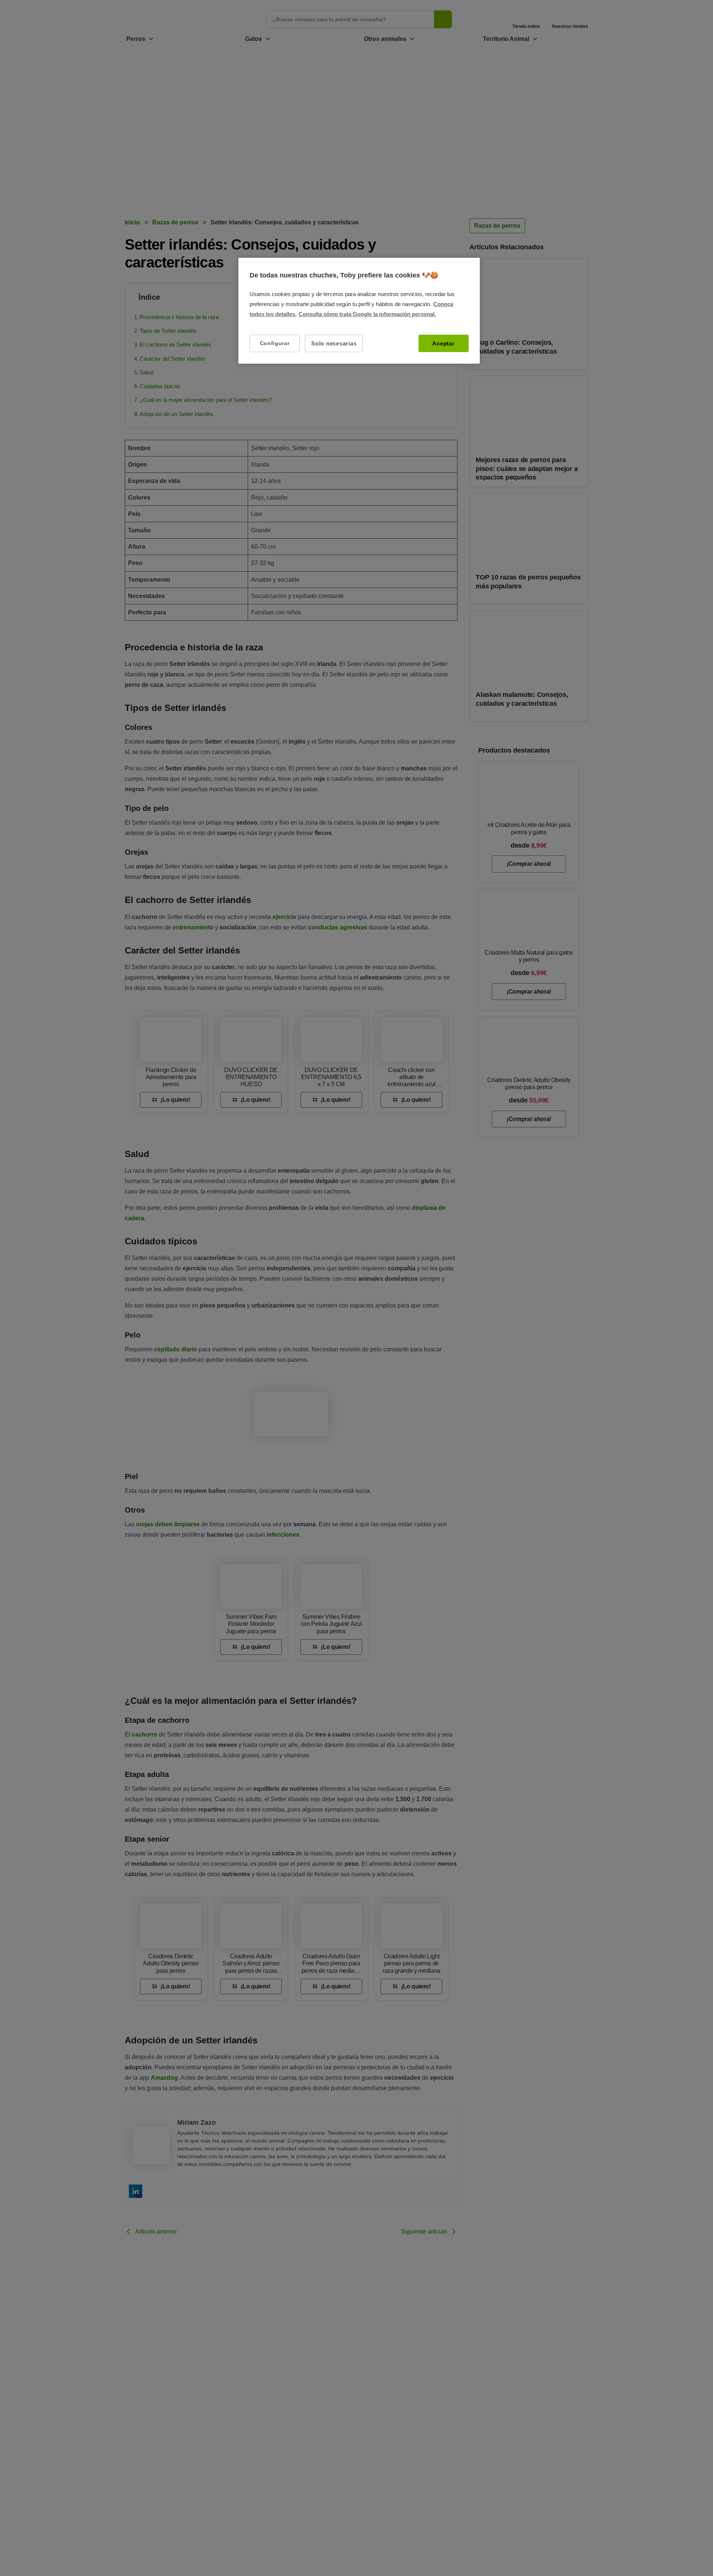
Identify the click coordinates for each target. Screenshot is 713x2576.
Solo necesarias (334, 343)
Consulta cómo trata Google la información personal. (367, 314)
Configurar (275, 343)
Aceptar (443, 343)
